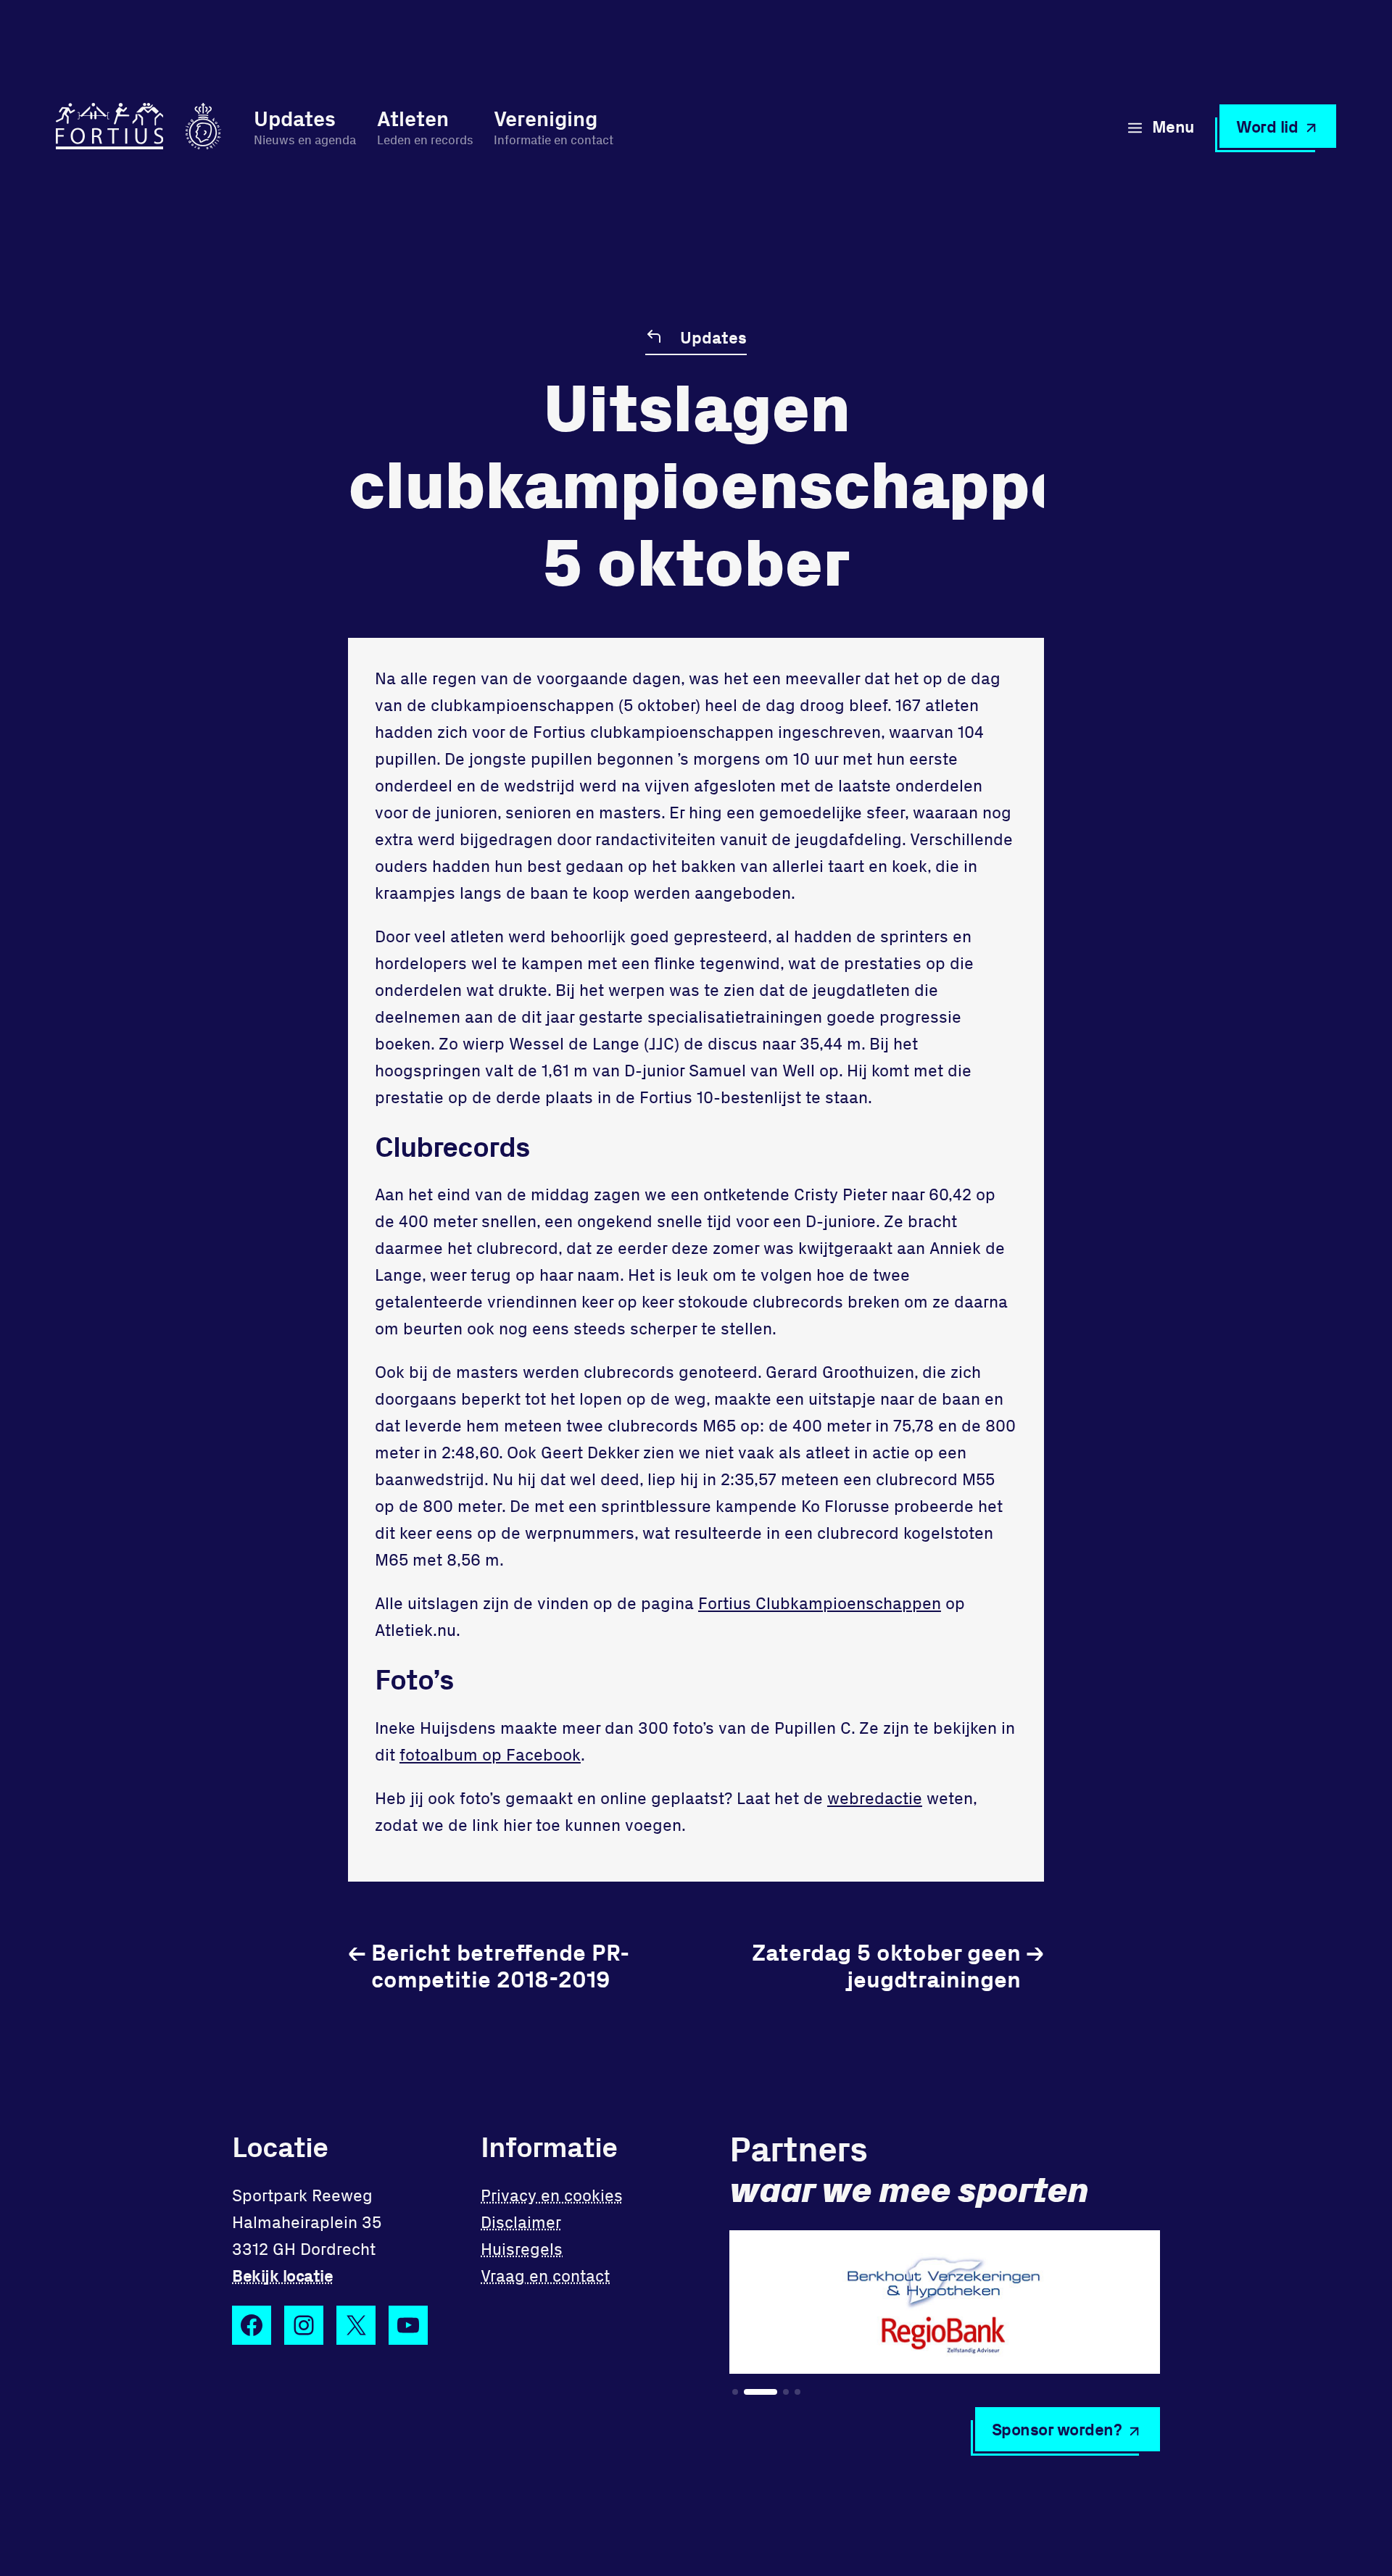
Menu (1173, 126)
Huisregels (522, 2248)
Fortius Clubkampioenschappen (820, 1603)
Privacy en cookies (552, 2195)
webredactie (875, 1798)
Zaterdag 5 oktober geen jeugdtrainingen (898, 1965)
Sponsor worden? (1057, 2429)
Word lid (1267, 126)
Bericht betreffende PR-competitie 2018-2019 (489, 1965)
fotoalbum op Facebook (490, 1754)
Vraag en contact (545, 2275)
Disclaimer (521, 2222)
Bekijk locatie (282, 2275)
